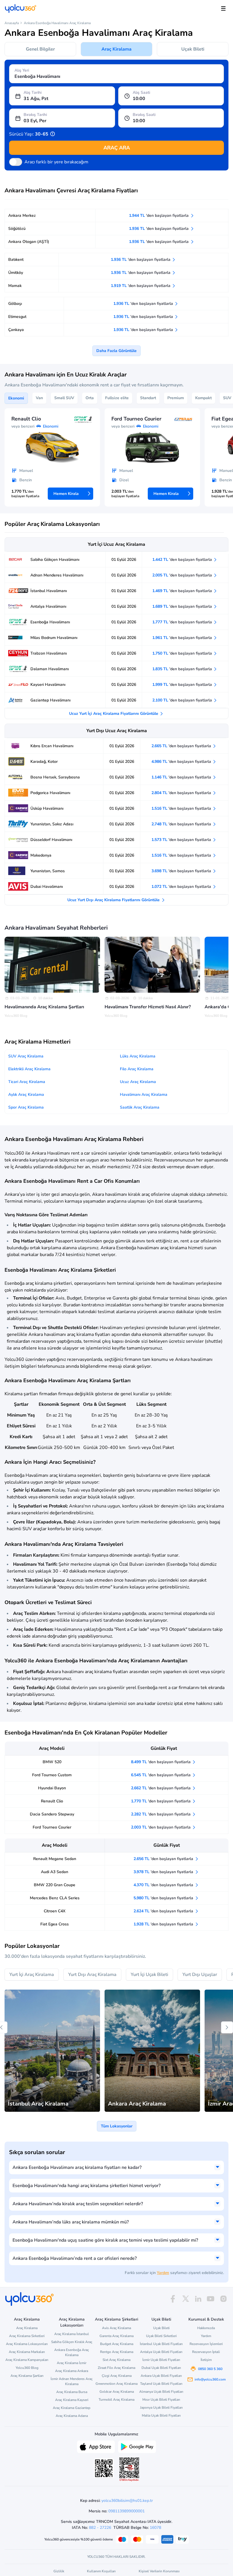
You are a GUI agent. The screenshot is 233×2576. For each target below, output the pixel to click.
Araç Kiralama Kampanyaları (27, 2360)
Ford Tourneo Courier (52, 1827)
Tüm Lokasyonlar (117, 2126)
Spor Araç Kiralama (26, 1107)
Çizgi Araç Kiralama (117, 2376)
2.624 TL (164, 1911)
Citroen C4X (55, 1911)
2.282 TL (161, 1814)
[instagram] (223, 2299)
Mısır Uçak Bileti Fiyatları (161, 2400)
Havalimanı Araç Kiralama (144, 1095)
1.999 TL (183, 685)
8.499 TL (161, 1762)
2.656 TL (164, 1859)
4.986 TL (182, 762)
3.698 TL (182, 871)
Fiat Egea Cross (55, 1924)
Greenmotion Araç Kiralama (116, 2384)
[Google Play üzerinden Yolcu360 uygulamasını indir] (137, 2446)
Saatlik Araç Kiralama (140, 1107)
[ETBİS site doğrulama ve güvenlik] (129, 2469)
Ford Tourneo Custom (52, 1775)
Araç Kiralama (116, 49)
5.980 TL (164, 1898)
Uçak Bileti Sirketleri (161, 2336)
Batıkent (16, 260)
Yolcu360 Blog (27, 2368)
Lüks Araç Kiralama (138, 1056)
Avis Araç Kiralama (116, 2328)
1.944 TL (159, 215)
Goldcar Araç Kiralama (117, 2392)
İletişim (206, 2360)
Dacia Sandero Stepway (52, 1814)
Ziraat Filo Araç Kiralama (116, 2368)
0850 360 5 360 (210, 2369)
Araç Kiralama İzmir (72, 2363)
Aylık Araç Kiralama (26, 1095)
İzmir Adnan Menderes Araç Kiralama (72, 2381)
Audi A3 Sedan (55, 1872)
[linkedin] (198, 2299)
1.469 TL (183, 591)
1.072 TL (182, 887)
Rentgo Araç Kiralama (117, 2352)
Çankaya (16, 330)
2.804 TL (182, 793)
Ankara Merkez (22, 215)
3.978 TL (164, 1872)
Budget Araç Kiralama (117, 2344)
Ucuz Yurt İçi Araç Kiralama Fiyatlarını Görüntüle (114, 714)
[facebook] (173, 2299)
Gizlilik (59, 2571)
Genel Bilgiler (40, 49)
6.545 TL (161, 1775)
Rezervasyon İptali (206, 2352)
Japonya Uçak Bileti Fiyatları (161, 2408)
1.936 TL (159, 229)
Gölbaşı (15, 304)
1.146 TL (182, 777)
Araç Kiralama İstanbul (72, 2334)
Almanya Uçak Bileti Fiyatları (161, 2392)
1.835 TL (183, 669)
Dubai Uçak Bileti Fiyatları (161, 2368)
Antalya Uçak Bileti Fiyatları (161, 2352)
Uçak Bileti (193, 49)
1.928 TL (164, 1924)
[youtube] (211, 2299)
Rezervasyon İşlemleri (206, 2344)
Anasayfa (12, 23)
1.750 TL (183, 653)
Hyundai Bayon (52, 1788)
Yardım (163, 2273)
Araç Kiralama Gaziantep (72, 2408)
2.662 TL (161, 1788)
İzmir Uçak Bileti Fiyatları (161, 2360)
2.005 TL (183, 575)
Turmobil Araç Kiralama (116, 2400)
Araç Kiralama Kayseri (72, 2400)
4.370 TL (164, 1885)
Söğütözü (17, 229)
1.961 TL (183, 638)
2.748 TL (182, 824)
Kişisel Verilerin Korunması (159, 2571)
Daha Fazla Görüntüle (116, 351)
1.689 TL (183, 606)
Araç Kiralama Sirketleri (27, 2336)
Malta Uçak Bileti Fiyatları (161, 2415)
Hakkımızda (206, 2328)
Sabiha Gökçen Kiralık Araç (72, 2342)
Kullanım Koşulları (101, 2571)
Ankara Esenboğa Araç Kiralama (72, 2352)
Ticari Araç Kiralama (27, 1082)
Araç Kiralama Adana (72, 2416)
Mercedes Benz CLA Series (55, 1898)
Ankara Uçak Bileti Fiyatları (161, 2376)
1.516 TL (182, 808)
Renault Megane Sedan (55, 1859)
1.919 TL (141, 286)
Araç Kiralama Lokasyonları (27, 2344)
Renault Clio (52, 1801)
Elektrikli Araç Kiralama (29, 1069)
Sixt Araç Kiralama (116, 2360)
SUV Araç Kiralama (26, 1056)
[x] (186, 2299)
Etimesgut (17, 317)
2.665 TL (182, 746)
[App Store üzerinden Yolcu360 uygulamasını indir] (96, 2446)
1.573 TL (182, 840)
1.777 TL (183, 622)
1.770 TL (161, 1801)
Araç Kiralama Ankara (72, 2371)
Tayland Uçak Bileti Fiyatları (161, 2384)
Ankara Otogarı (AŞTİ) (29, 242)
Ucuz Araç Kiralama (138, 1082)
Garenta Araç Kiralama (116, 2336)
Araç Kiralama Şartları (27, 2376)
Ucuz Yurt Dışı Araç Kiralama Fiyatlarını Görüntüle (114, 900)
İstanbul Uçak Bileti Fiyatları (161, 2344)
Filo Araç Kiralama (137, 1069)
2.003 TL (161, 1827)
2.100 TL (183, 700)
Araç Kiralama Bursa (72, 2392)
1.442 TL (183, 560)
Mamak (15, 286)
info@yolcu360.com (210, 2379)
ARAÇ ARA (117, 148)
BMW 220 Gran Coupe (55, 1885)
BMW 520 (52, 1762)
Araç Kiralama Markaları (27, 2352)
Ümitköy (16, 273)
